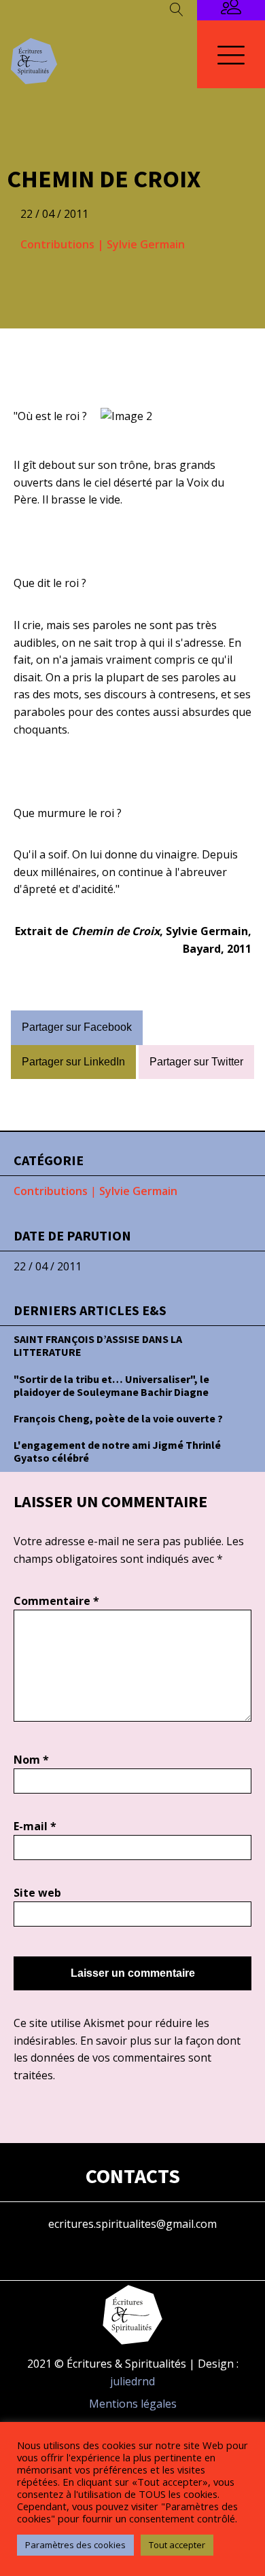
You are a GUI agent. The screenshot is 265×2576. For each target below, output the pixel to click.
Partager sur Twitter (196, 1062)
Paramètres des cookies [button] (75, 2545)
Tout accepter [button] (177, 2545)
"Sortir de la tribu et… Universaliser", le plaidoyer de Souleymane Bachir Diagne (111, 1385)
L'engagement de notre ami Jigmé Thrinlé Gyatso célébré (117, 1451)
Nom (31, 1760)
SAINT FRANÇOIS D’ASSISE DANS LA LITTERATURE (98, 1345)
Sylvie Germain (146, 244)
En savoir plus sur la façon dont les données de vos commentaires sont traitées (127, 2058)
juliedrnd (132, 2381)
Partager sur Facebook (77, 1027)
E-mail (35, 1826)
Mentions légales (133, 2404)
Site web (37, 1893)
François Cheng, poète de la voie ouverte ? (118, 1418)
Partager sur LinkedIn (73, 1062)
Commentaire (56, 1601)
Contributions (57, 244)
